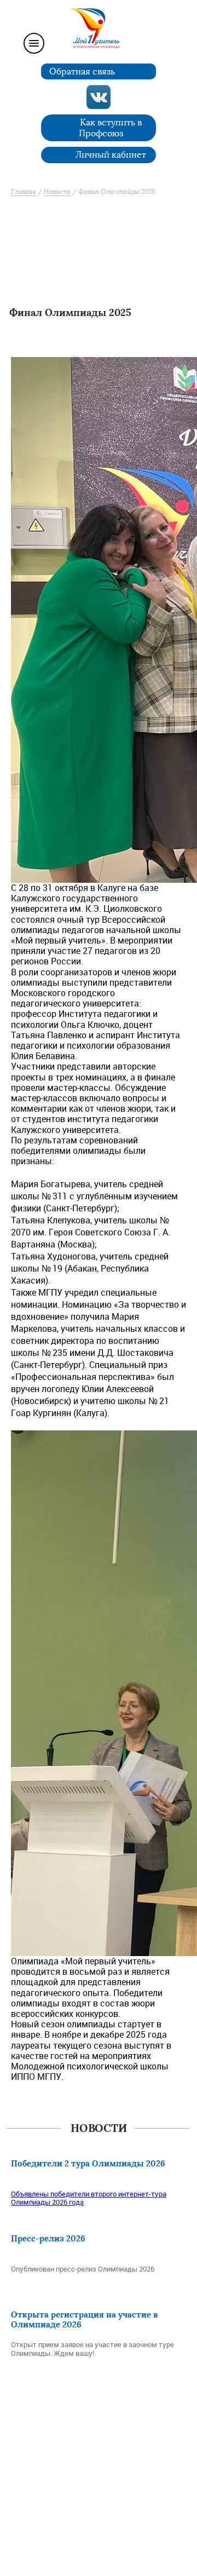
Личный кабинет (111, 155)
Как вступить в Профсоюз (111, 128)
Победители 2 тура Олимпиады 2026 (88, 2163)
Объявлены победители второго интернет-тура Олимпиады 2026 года (89, 2198)
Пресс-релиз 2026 (48, 2238)
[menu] (34, 43)
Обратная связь (82, 71)
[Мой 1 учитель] (99, 31)
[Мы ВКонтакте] (99, 97)
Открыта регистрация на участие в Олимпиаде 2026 (85, 2319)
